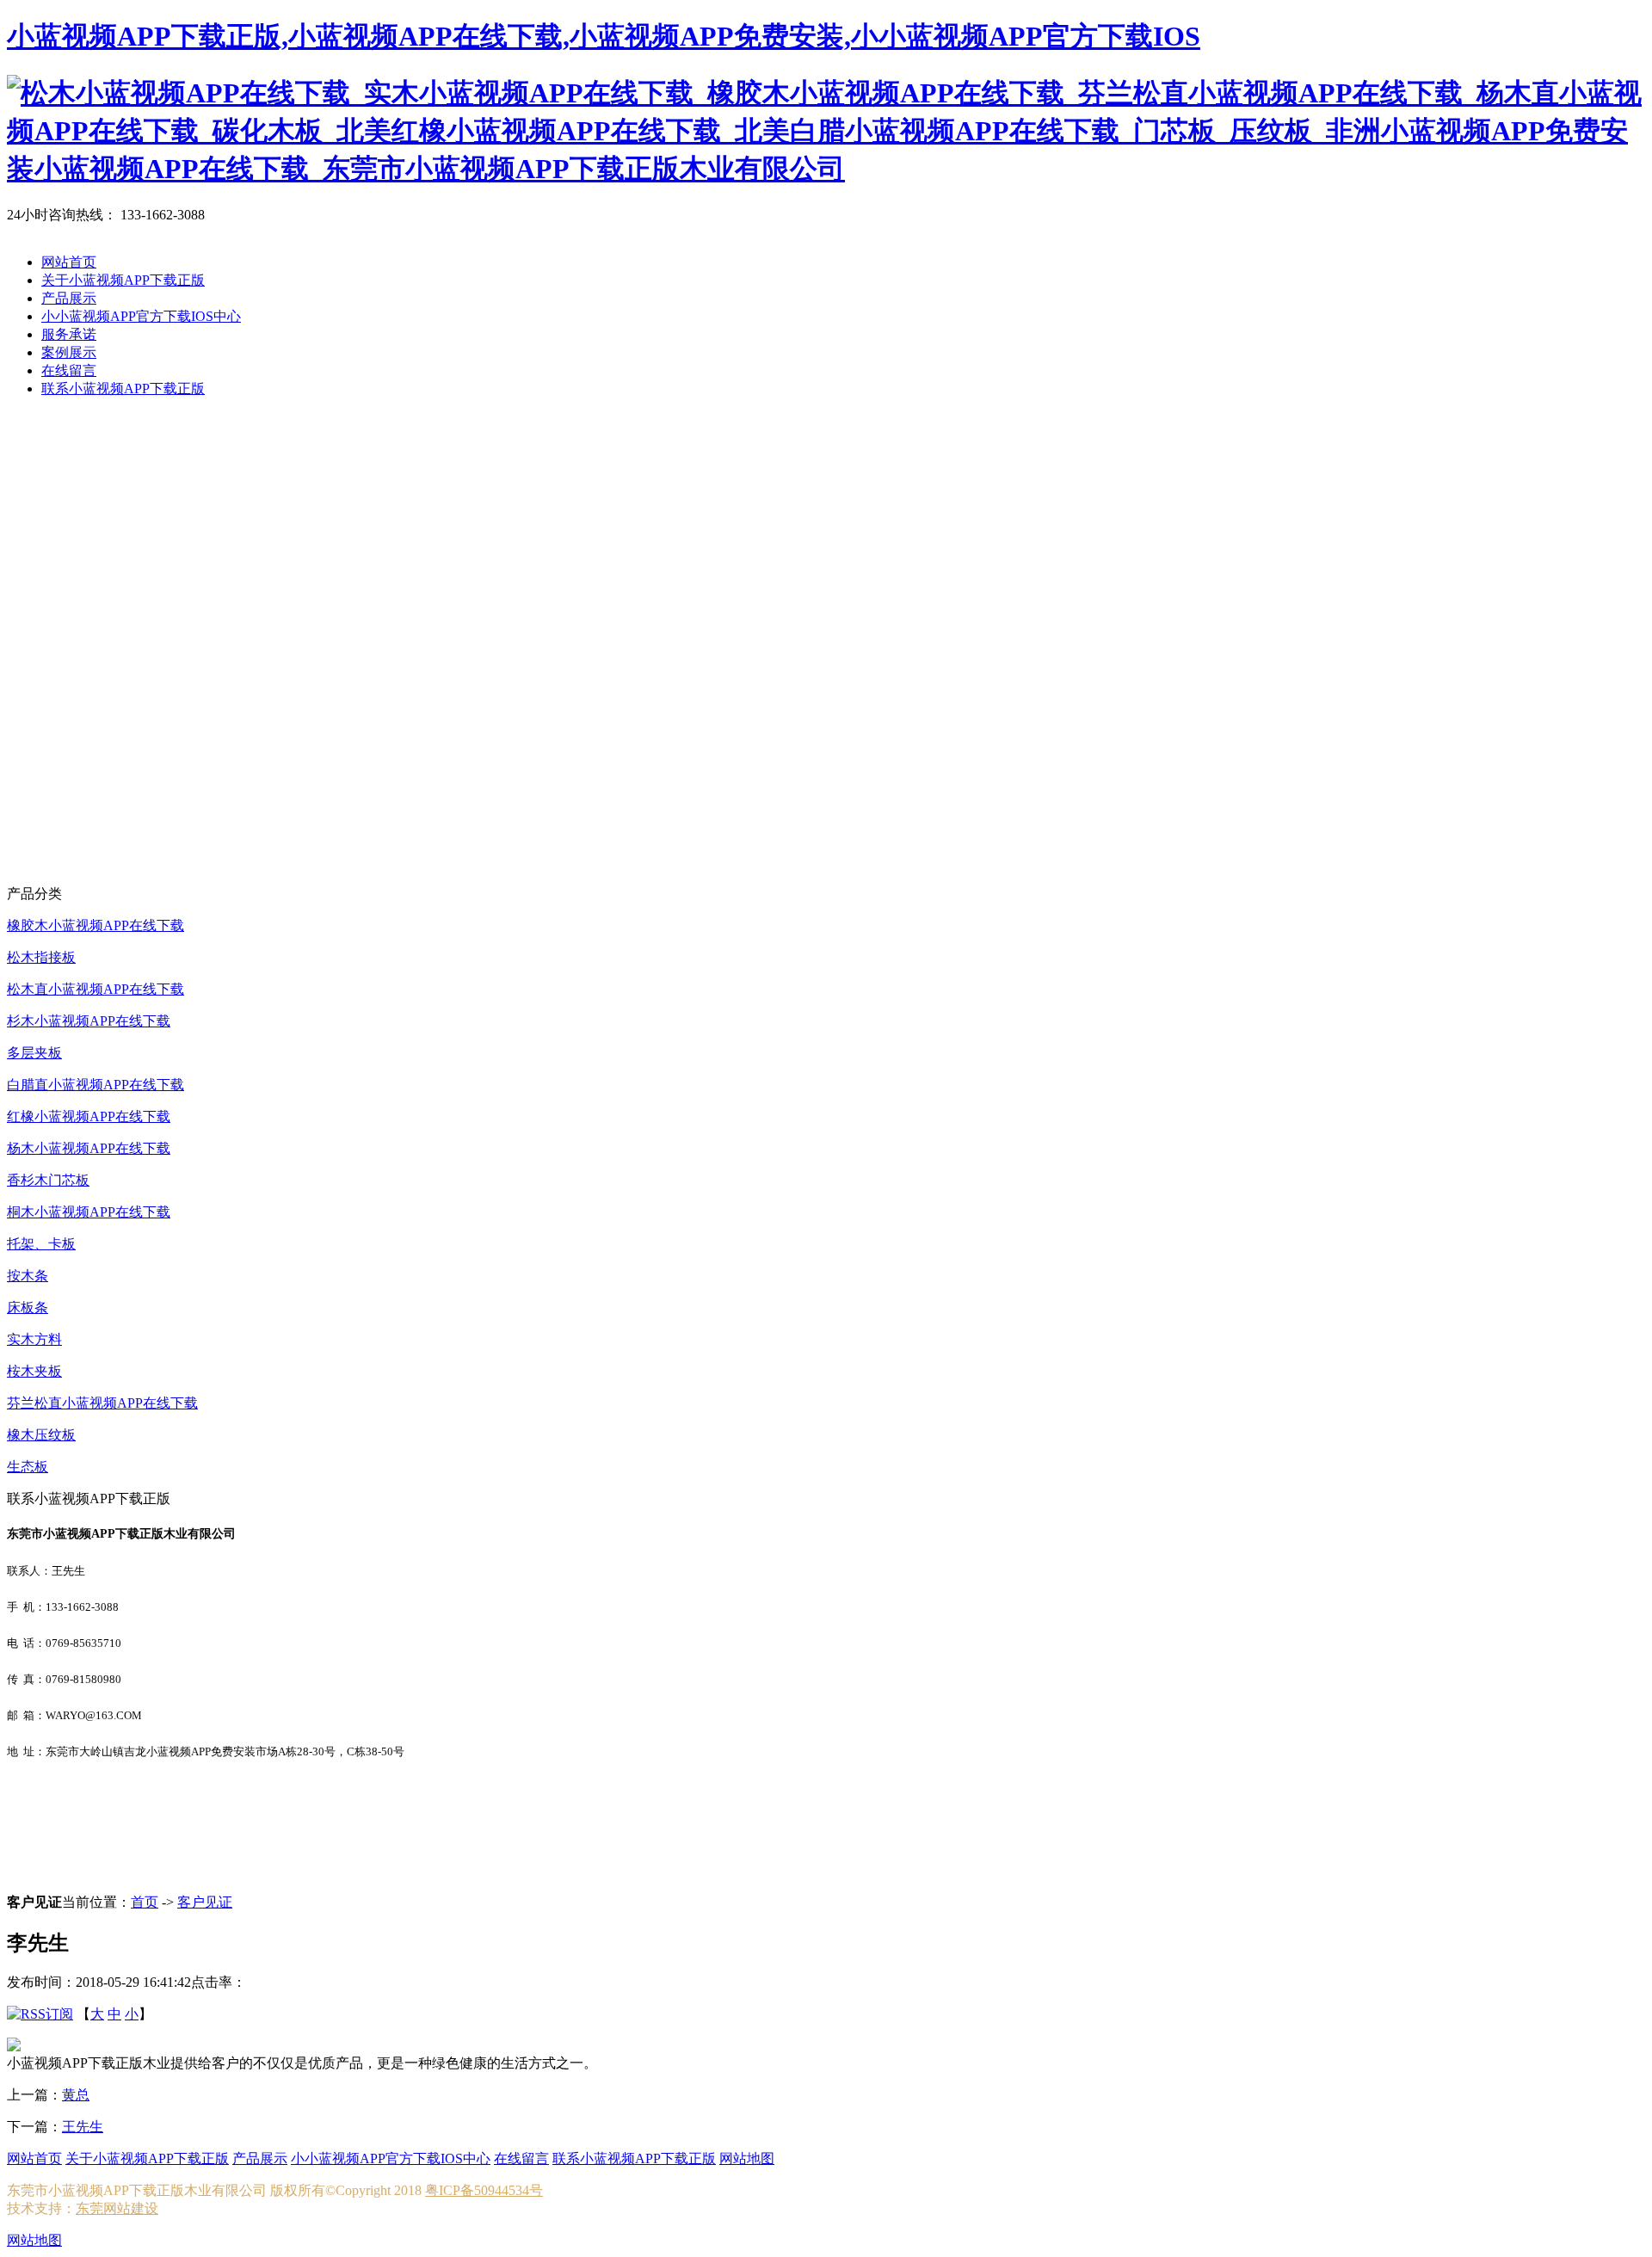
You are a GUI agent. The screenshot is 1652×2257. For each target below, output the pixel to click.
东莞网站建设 (117, 2208)
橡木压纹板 (41, 1435)
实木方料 (34, 1339)
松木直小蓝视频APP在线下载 (96, 989)
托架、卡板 (41, 1244)
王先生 (83, 2127)
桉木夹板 (34, 1371)
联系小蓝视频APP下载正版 (123, 388)
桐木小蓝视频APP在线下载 (89, 1212)
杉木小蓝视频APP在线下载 (89, 1021)
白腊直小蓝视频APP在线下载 (96, 1085)
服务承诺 (69, 334)
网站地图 (747, 2158)
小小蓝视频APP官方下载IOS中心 (141, 316)
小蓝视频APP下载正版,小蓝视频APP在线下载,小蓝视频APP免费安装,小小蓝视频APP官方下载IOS (604, 36)
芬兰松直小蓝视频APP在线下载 (102, 1403)
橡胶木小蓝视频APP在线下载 (96, 925)
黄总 (76, 2095)
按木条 (28, 1276)
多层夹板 (34, 1053)
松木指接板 (41, 957)
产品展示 (69, 298)
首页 (145, 1902)
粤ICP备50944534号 (484, 2190)
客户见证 (205, 1902)
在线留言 (69, 370)
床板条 (28, 1307)
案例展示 (69, 352)
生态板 (28, 1467)
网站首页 (69, 262)
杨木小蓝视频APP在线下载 (89, 1148)
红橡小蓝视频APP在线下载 (89, 1116)
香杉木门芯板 (48, 1180)
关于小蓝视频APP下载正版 (123, 280)
